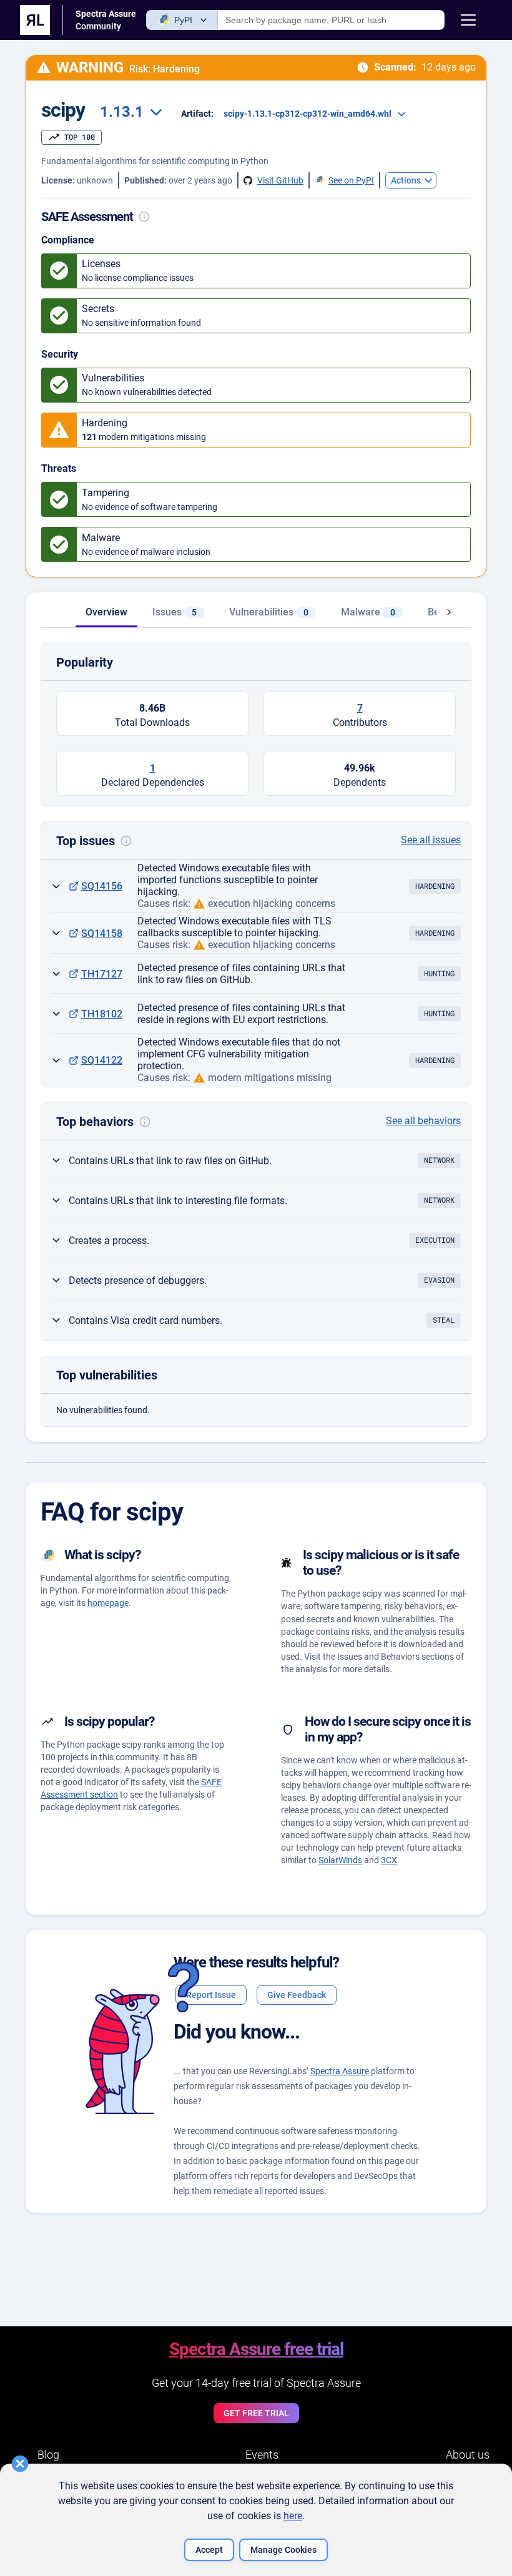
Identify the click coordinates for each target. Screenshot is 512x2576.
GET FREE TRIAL (256, 2413)
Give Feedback (297, 1995)
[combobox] (129, 112)
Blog (48, 2455)
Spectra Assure (340, 2071)
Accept (209, 2550)
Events (262, 2455)
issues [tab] (175, 612)
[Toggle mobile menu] (468, 20)
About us (468, 2455)
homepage (108, 1603)
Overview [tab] (106, 612)
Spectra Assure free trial (256, 2349)
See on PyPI (351, 180)
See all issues (431, 840)
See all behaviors (423, 1121)
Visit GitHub (280, 180)
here (293, 2516)
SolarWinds (340, 1860)
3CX (389, 1860)
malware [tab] (368, 612)
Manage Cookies (283, 2550)
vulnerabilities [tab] (269, 612)
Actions (406, 180)
